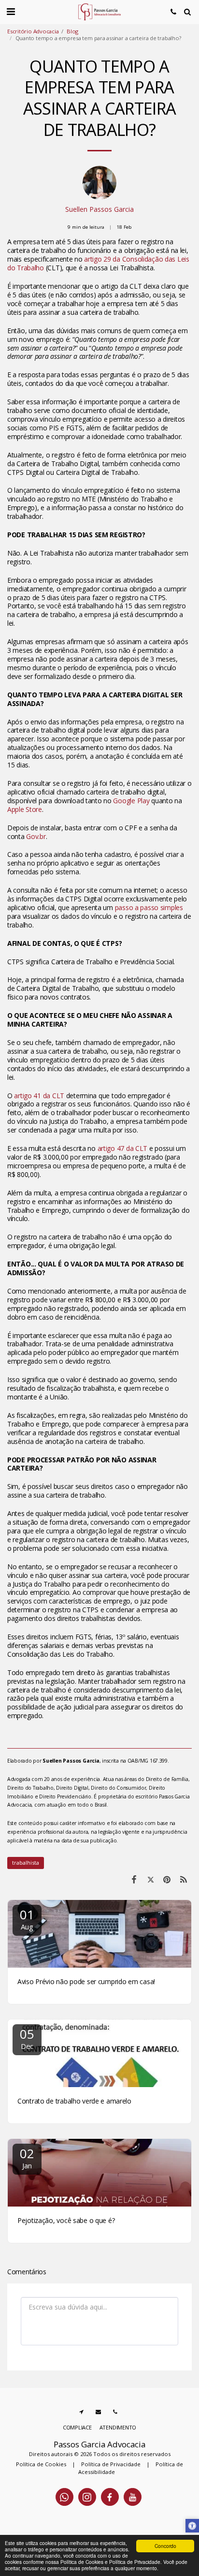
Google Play (131, 801)
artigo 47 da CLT (123, 1148)
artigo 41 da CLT (39, 1096)
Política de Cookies (41, 2464)
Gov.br (36, 836)
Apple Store (25, 809)
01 (27, 1919)
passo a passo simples (149, 907)
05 (27, 2038)
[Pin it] (167, 1879)
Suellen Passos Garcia (99, 209)
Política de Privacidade (111, 2464)
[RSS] (184, 1879)
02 (27, 2157)
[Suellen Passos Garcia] (99, 185)
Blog (72, 31)
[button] (11, 11)
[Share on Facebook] (134, 1879)
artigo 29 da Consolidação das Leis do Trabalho (98, 263)
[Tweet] (150, 1879)
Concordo (165, 2546)
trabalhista (26, 1862)
